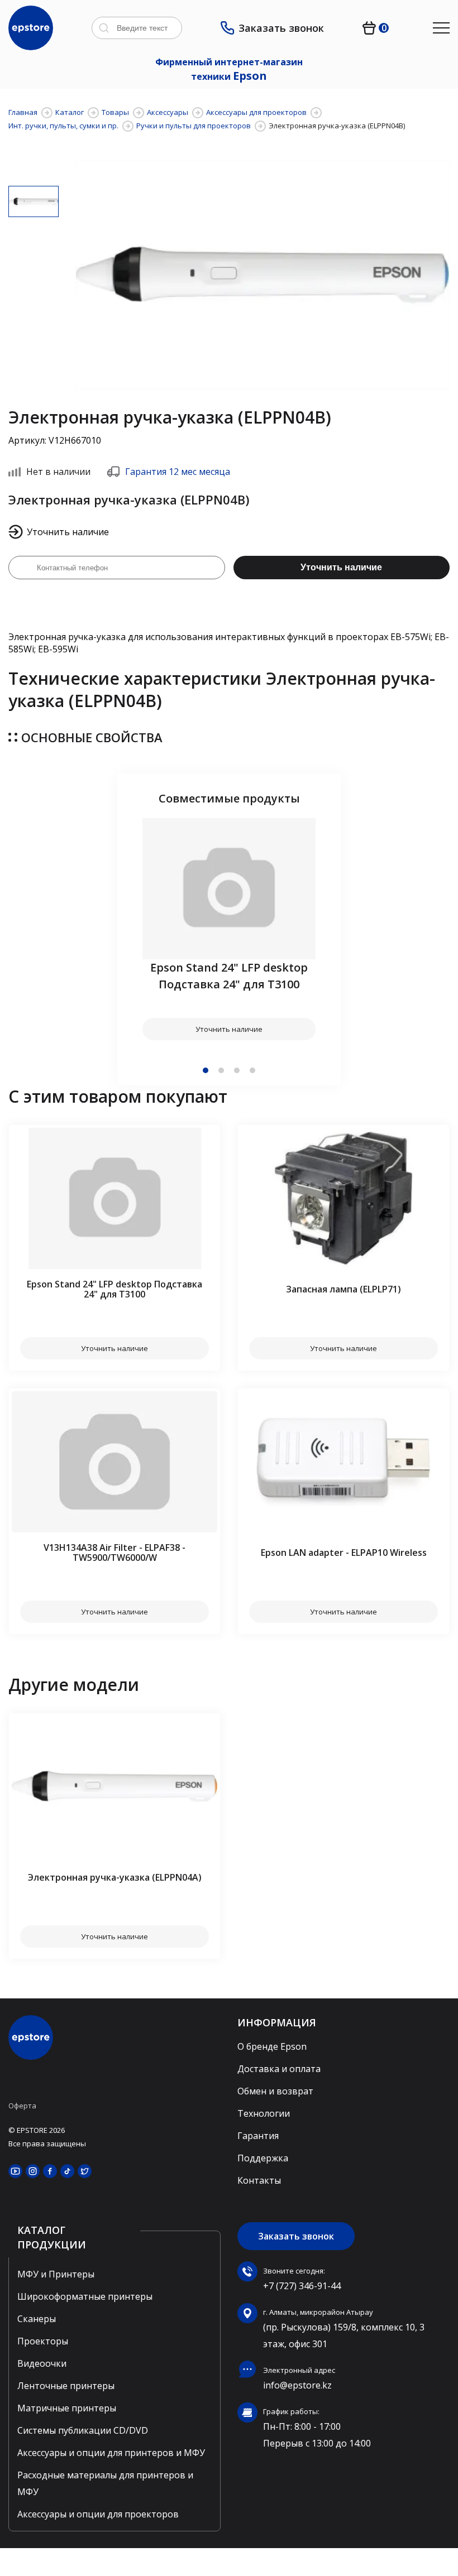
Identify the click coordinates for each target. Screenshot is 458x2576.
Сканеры (37, 2319)
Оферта (22, 2106)
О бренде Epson (272, 2046)
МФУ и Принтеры (56, 2274)
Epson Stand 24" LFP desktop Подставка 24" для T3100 (229, 976)
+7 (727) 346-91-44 (302, 2286)
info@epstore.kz (297, 2385)
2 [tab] (221, 1070)
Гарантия (258, 2136)
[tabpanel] (229, 929)
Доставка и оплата (279, 2069)
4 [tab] (252, 1070)
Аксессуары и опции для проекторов (98, 2514)
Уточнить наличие (341, 567)
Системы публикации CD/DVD (83, 2430)
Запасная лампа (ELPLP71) (344, 1289)
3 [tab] (237, 1070)
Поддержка (263, 2158)
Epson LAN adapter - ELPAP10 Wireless (344, 1553)
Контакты (259, 2180)
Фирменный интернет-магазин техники (229, 69)
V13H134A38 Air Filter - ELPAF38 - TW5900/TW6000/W (115, 1553)
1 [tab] (206, 1070)
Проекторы (43, 2341)
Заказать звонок (281, 28)
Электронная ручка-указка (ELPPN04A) (115, 1877)
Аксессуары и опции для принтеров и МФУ (111, 2453)
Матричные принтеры (67, 2408)
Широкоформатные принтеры (85, 2296)
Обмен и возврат (275, 2091)
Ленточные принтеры (66, 2386)
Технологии (264, 2113)
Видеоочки (42, 2363)
